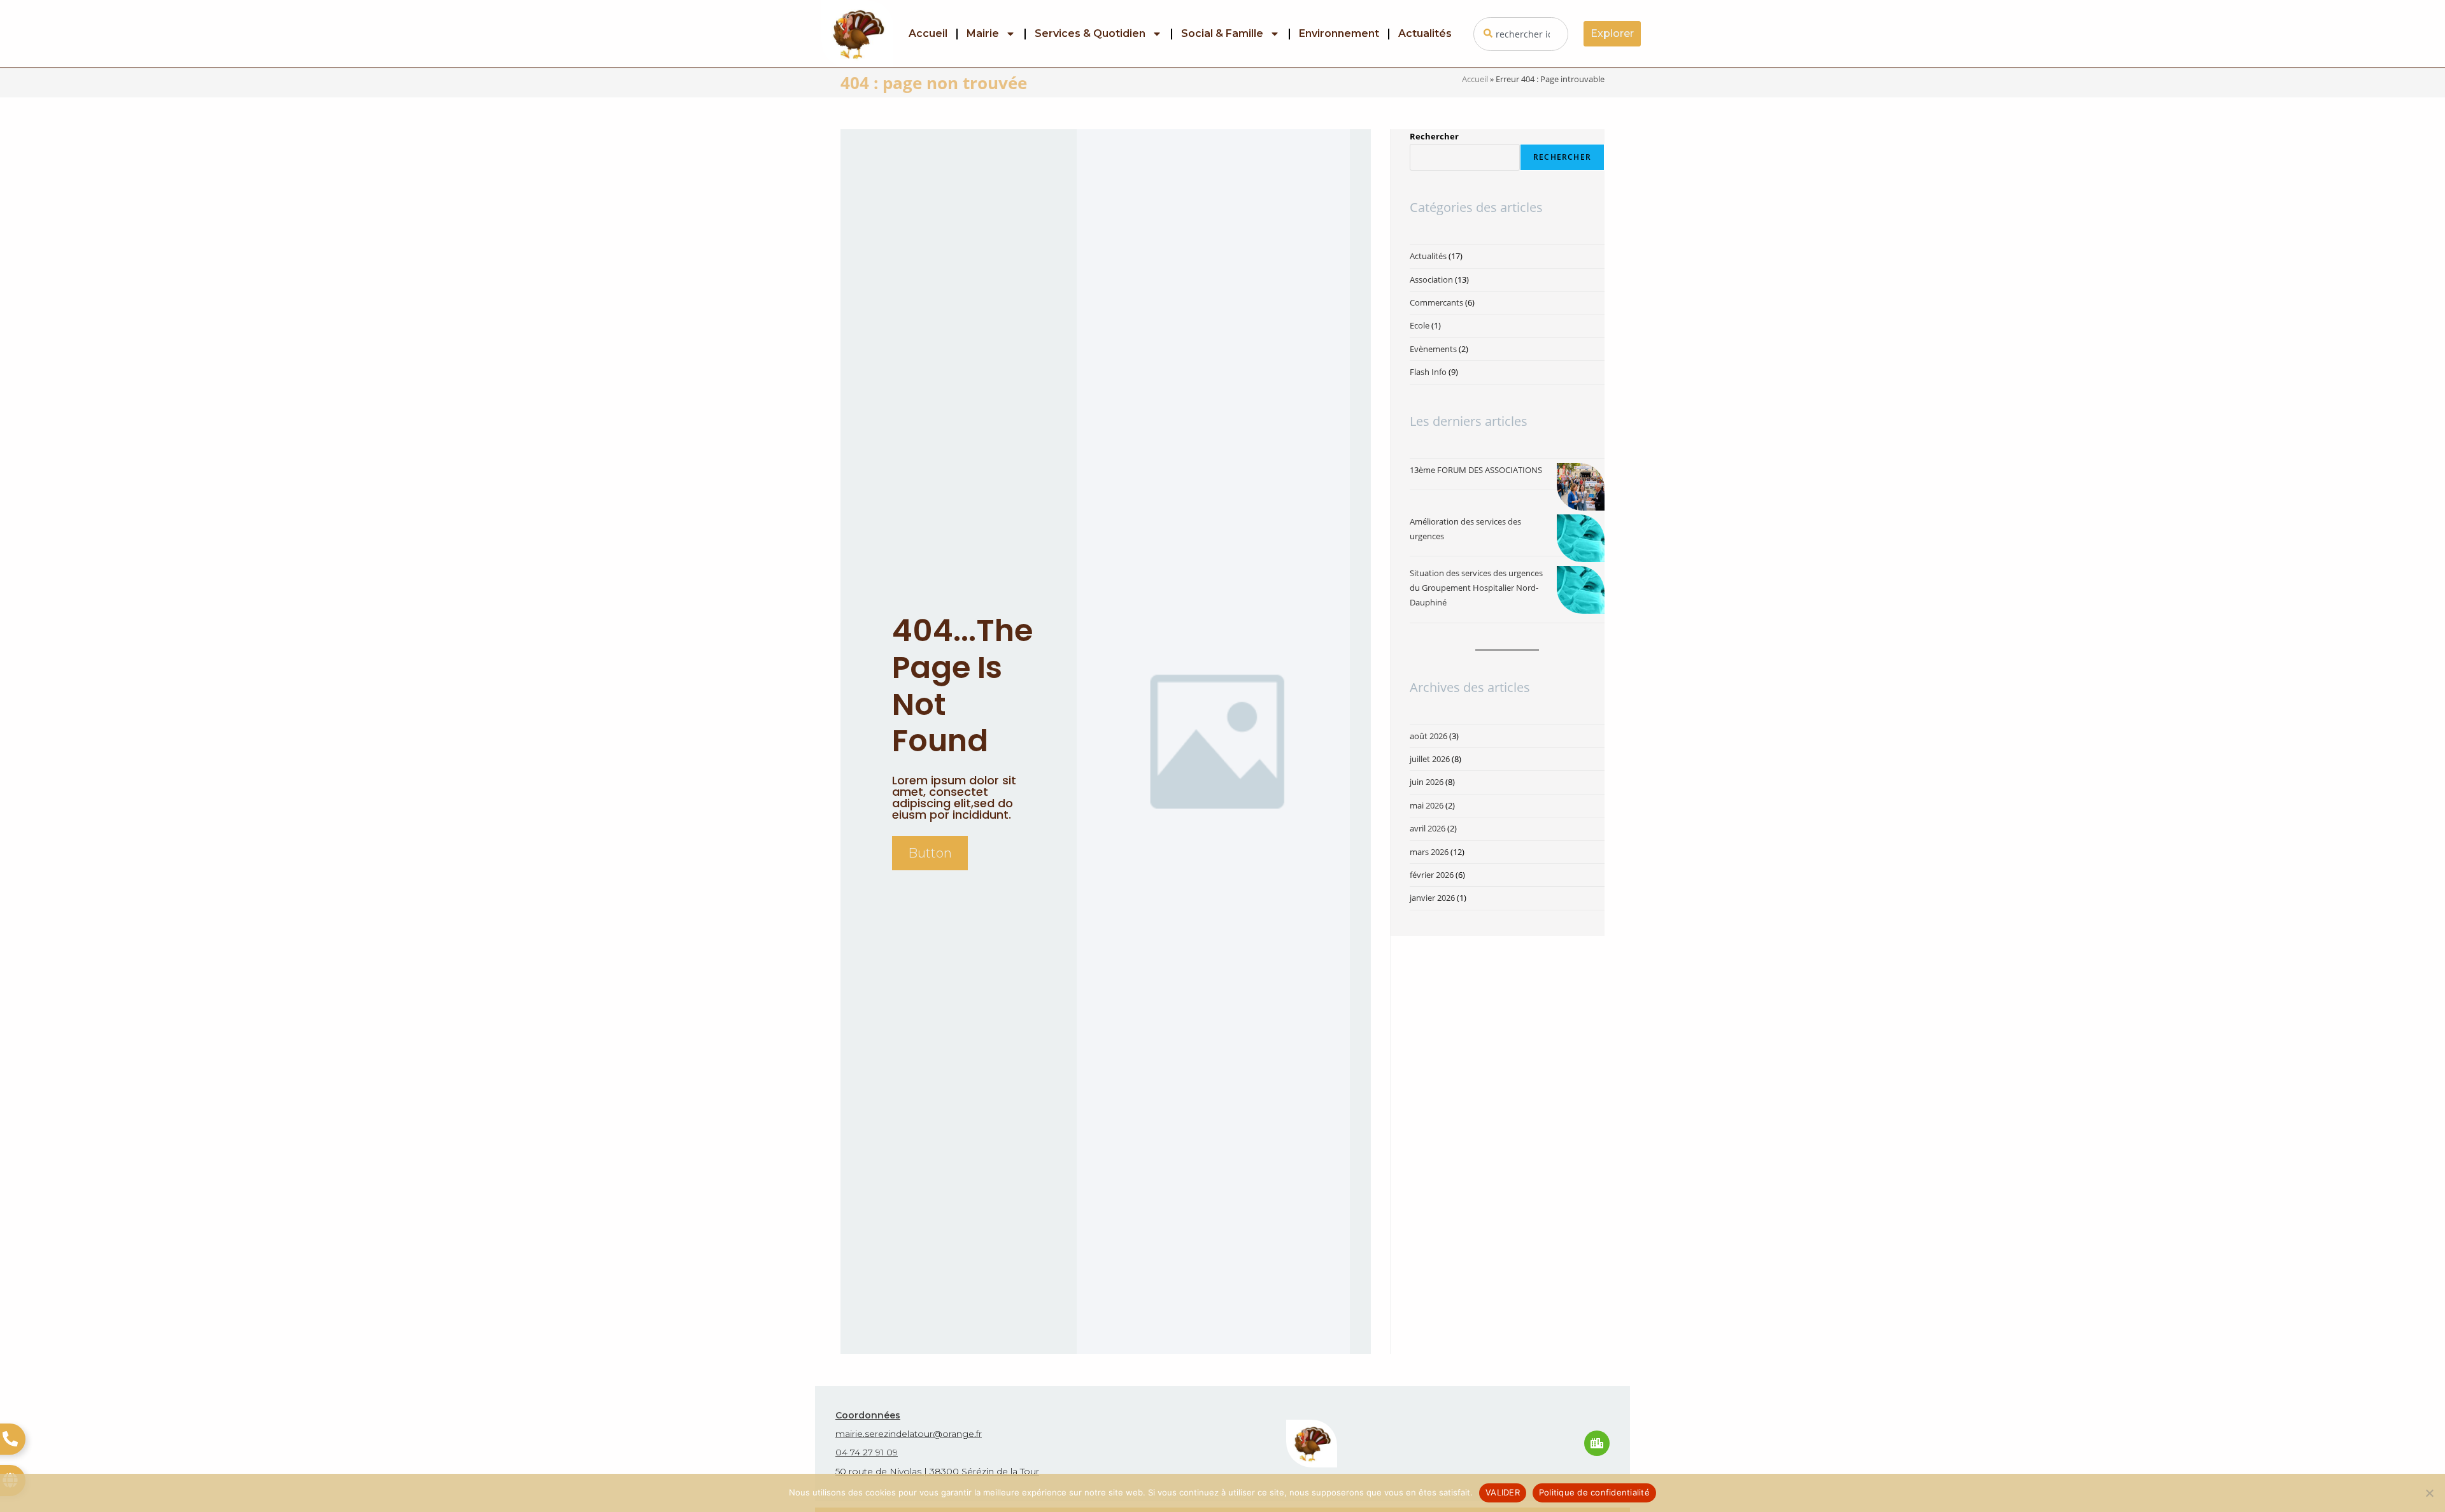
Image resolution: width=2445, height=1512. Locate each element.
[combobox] (1521, 34)
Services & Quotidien (1090, 33)
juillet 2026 (1430, 759)
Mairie (983, 33)
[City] (1597, 1443)
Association (1431, 279)
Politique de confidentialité (1594, 1492)
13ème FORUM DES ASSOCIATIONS (1476, 470)
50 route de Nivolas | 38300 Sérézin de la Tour (937, 1471)
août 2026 (1428, 736)
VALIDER (1503, 1492)
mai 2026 (1427, 805)
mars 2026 (1429, 852)
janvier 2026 (1432, 898)
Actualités (1425, 33)
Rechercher (1434, 136)
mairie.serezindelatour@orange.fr (909, 1434)
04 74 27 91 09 (867, 1452)
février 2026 (1432, 875)
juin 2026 (1427, 782)
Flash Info (1428, 372)
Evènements (1433, 349)
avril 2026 (1428, 828)
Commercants (1436, 302)
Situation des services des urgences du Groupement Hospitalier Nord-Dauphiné (1476, 588)
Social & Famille (1222, 33)
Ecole (1420, 325)
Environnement (1339, 33)
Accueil (928, 33)
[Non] (2429, 1493)
